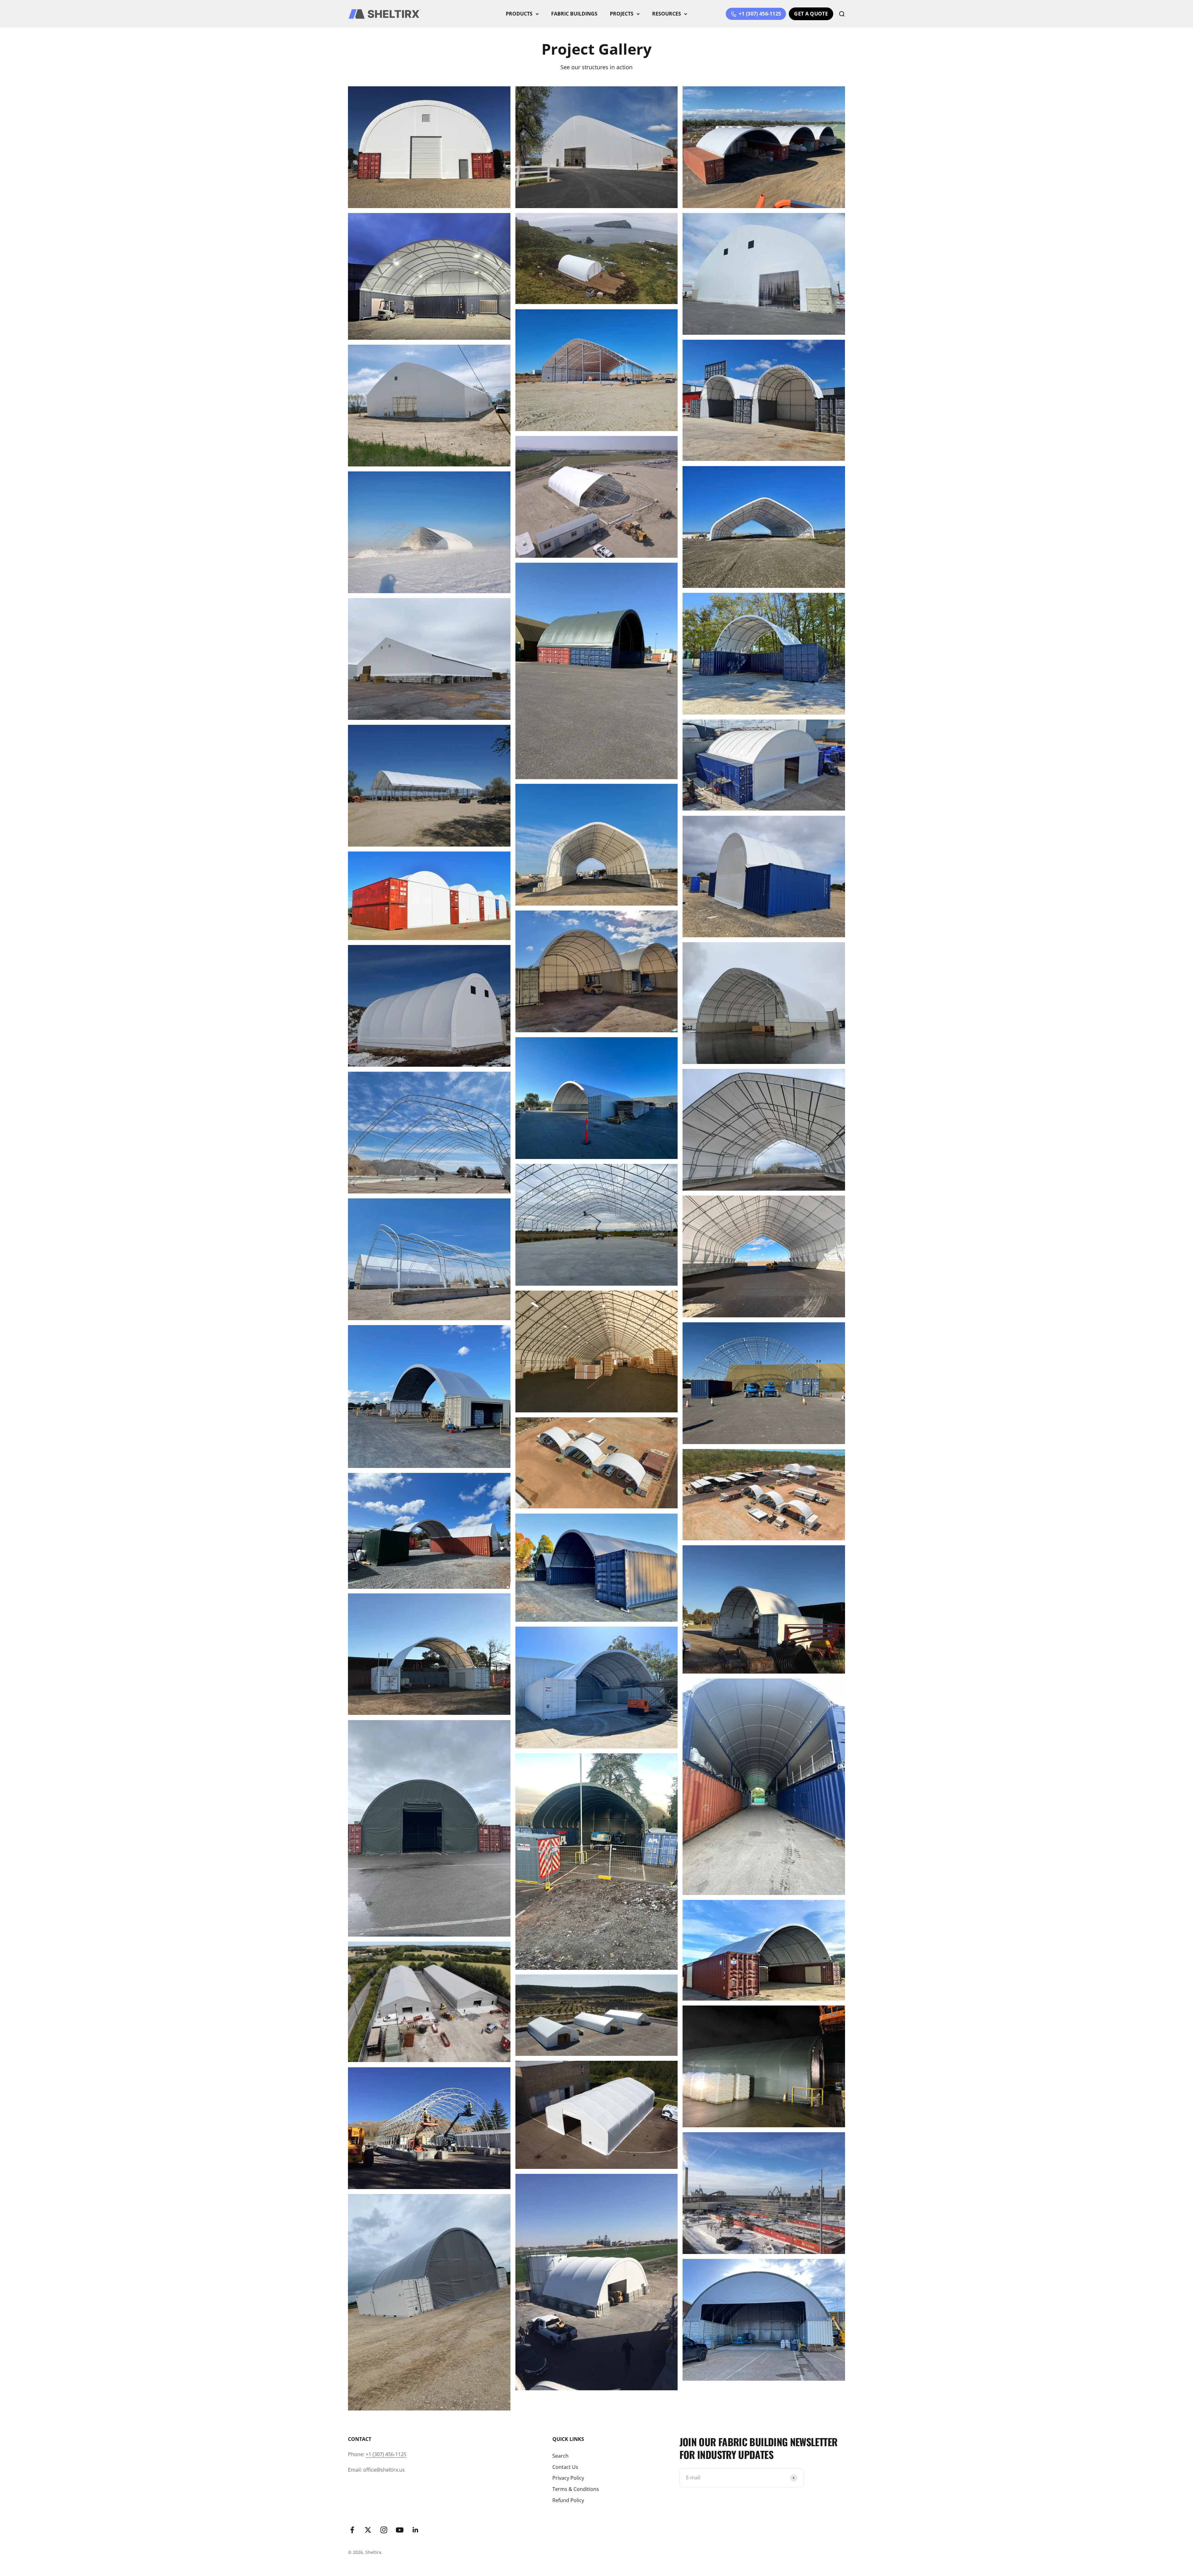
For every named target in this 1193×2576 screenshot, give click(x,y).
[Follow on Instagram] (384, 2530)
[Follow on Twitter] (368, 2530)
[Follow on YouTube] (400, 2530)
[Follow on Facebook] (352, 2530)
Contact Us (565, 2467)
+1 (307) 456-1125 (386, 2454)
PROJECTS (622, 14)
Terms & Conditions (576, 2489)
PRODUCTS (519, 14)
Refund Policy (568, 2500)
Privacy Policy (568, 2478)
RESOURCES (667, 14)
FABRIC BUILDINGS (574, 14)
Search (560, 2456)
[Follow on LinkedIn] (416, 2530)
